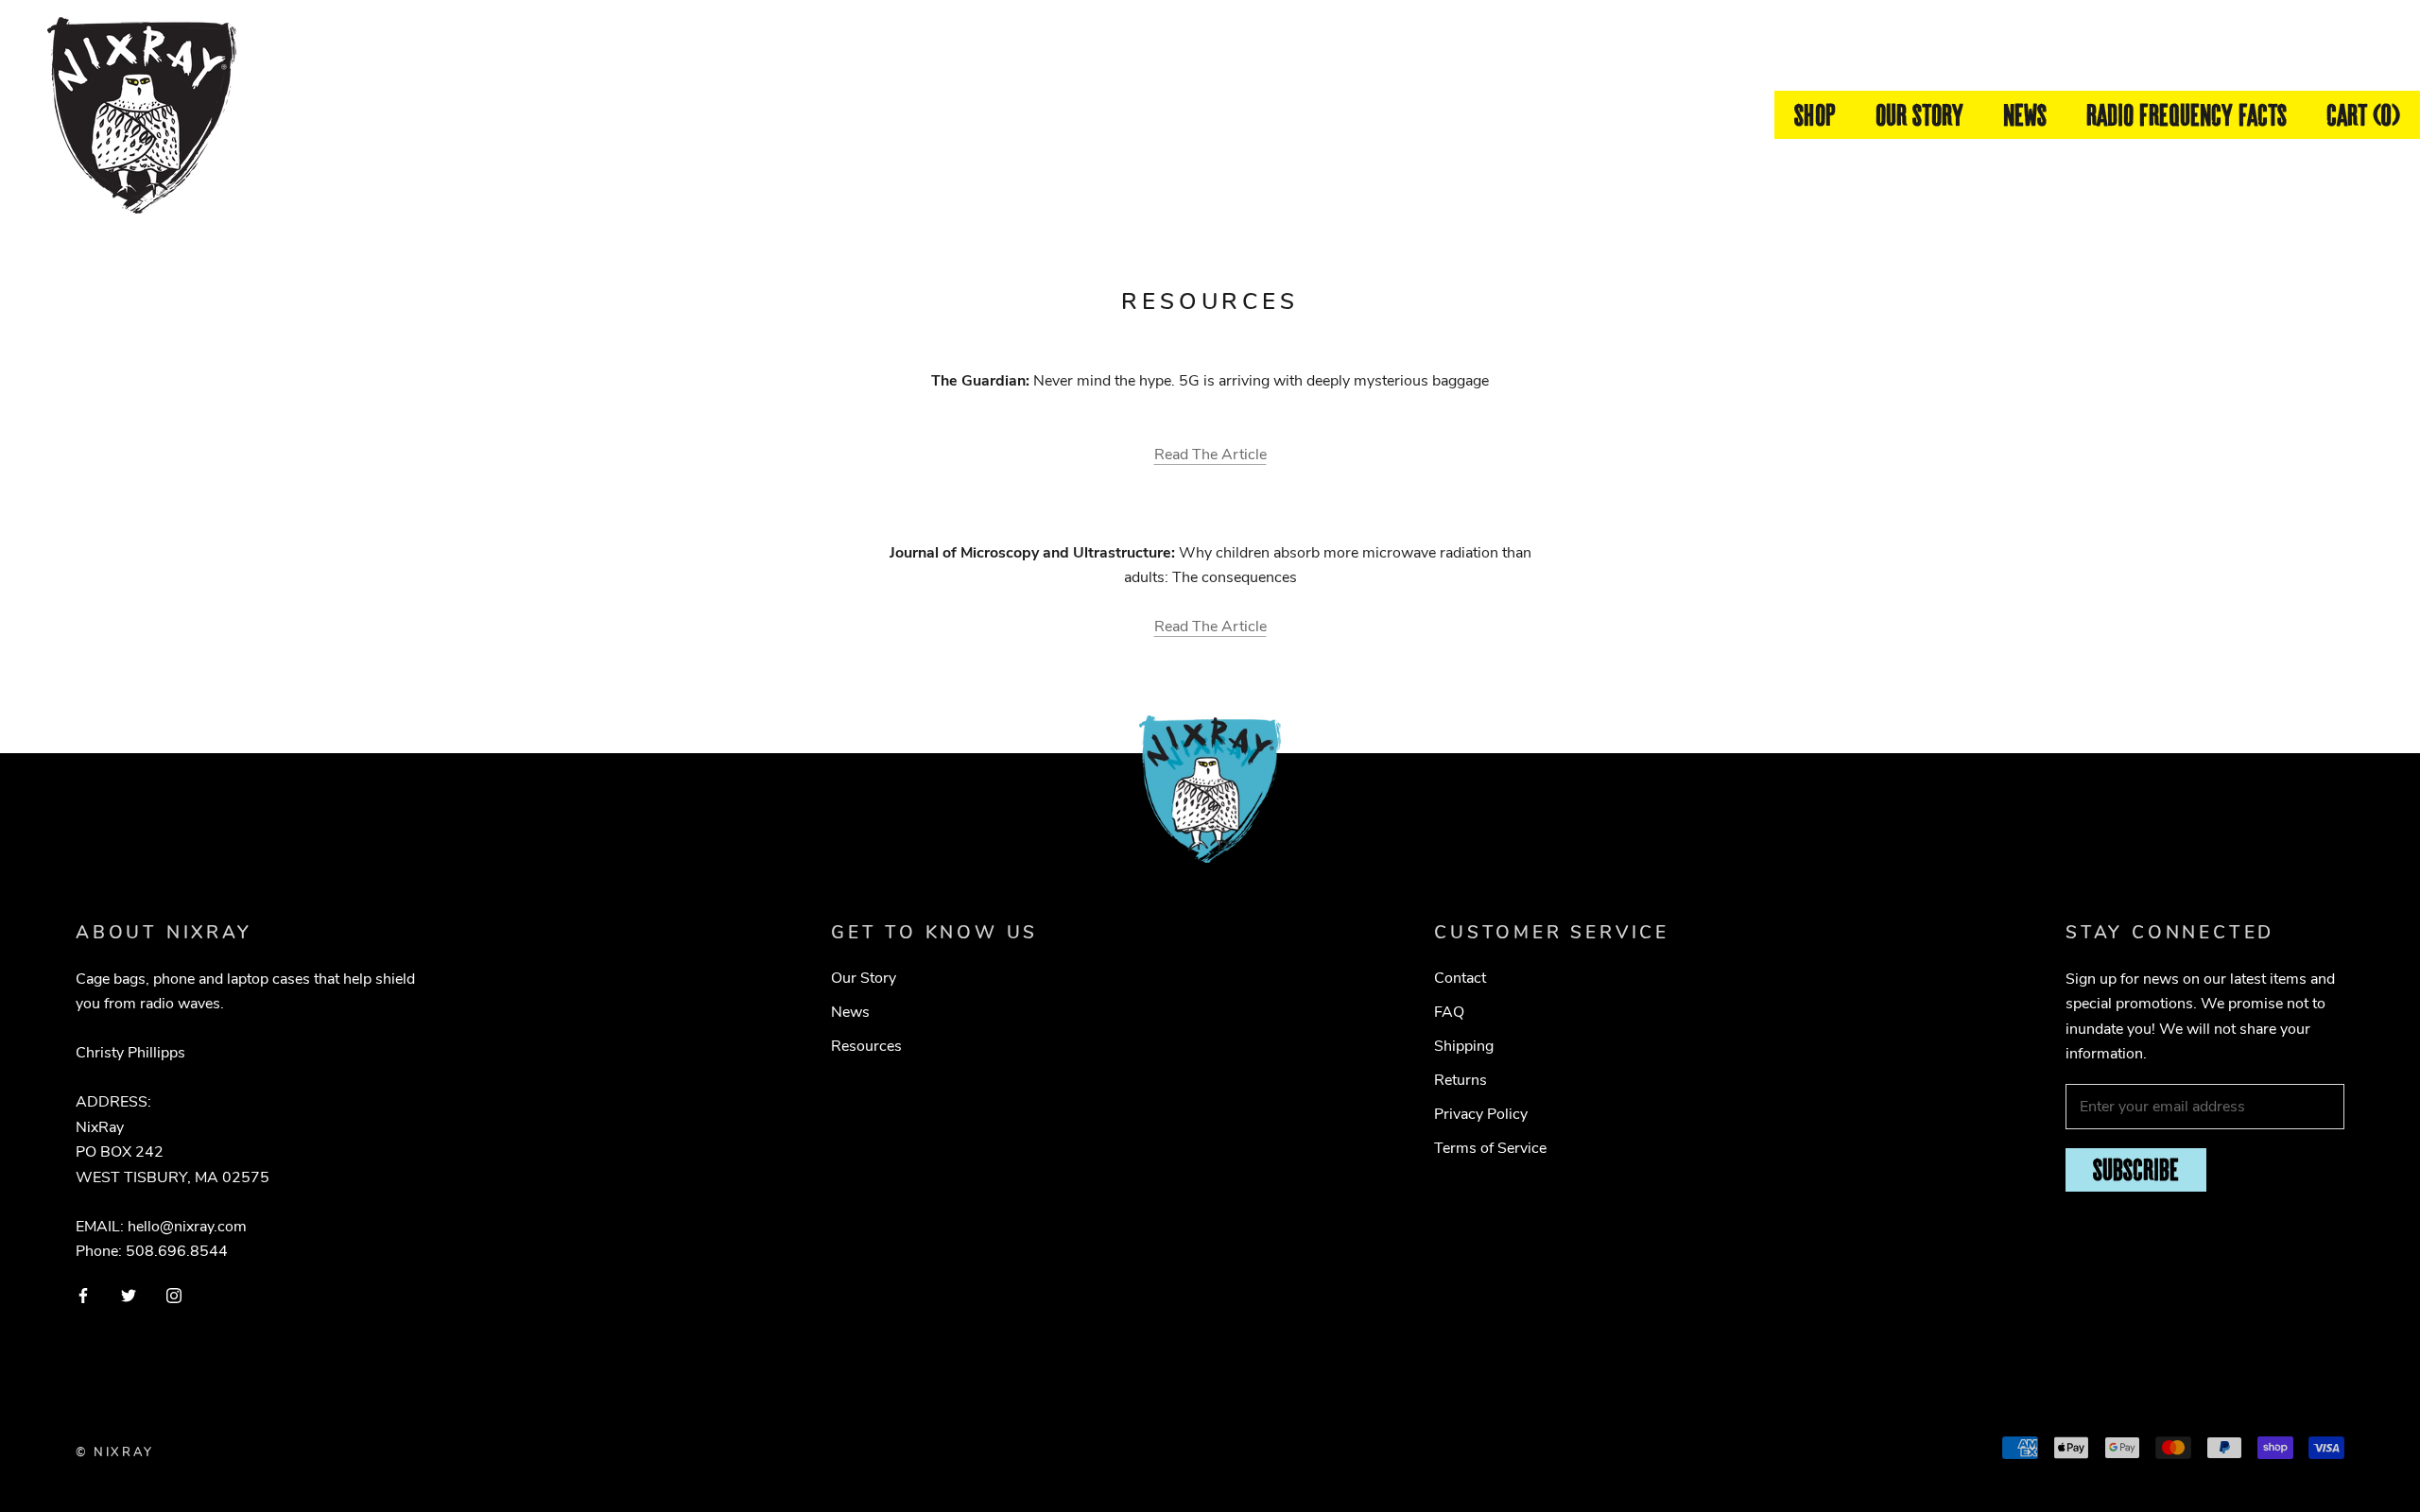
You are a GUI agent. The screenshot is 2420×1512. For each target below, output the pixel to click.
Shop (1815, 115)
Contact (1460, 978)
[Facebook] (83, 1295)
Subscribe (2136, 1169)
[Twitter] (129, 1295)
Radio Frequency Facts (2187, 115)
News (2025, 115)
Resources (866, 1046)
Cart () (2363, 115)
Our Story (1919, 115)
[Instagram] (174, 1295)
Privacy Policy (1481, 1114)
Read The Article (1210, 455)
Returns (1461, 1080)
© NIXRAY (115, 1452)
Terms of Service (1490, 1148)
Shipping (1464, 1046)
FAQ (1449, 1012)
